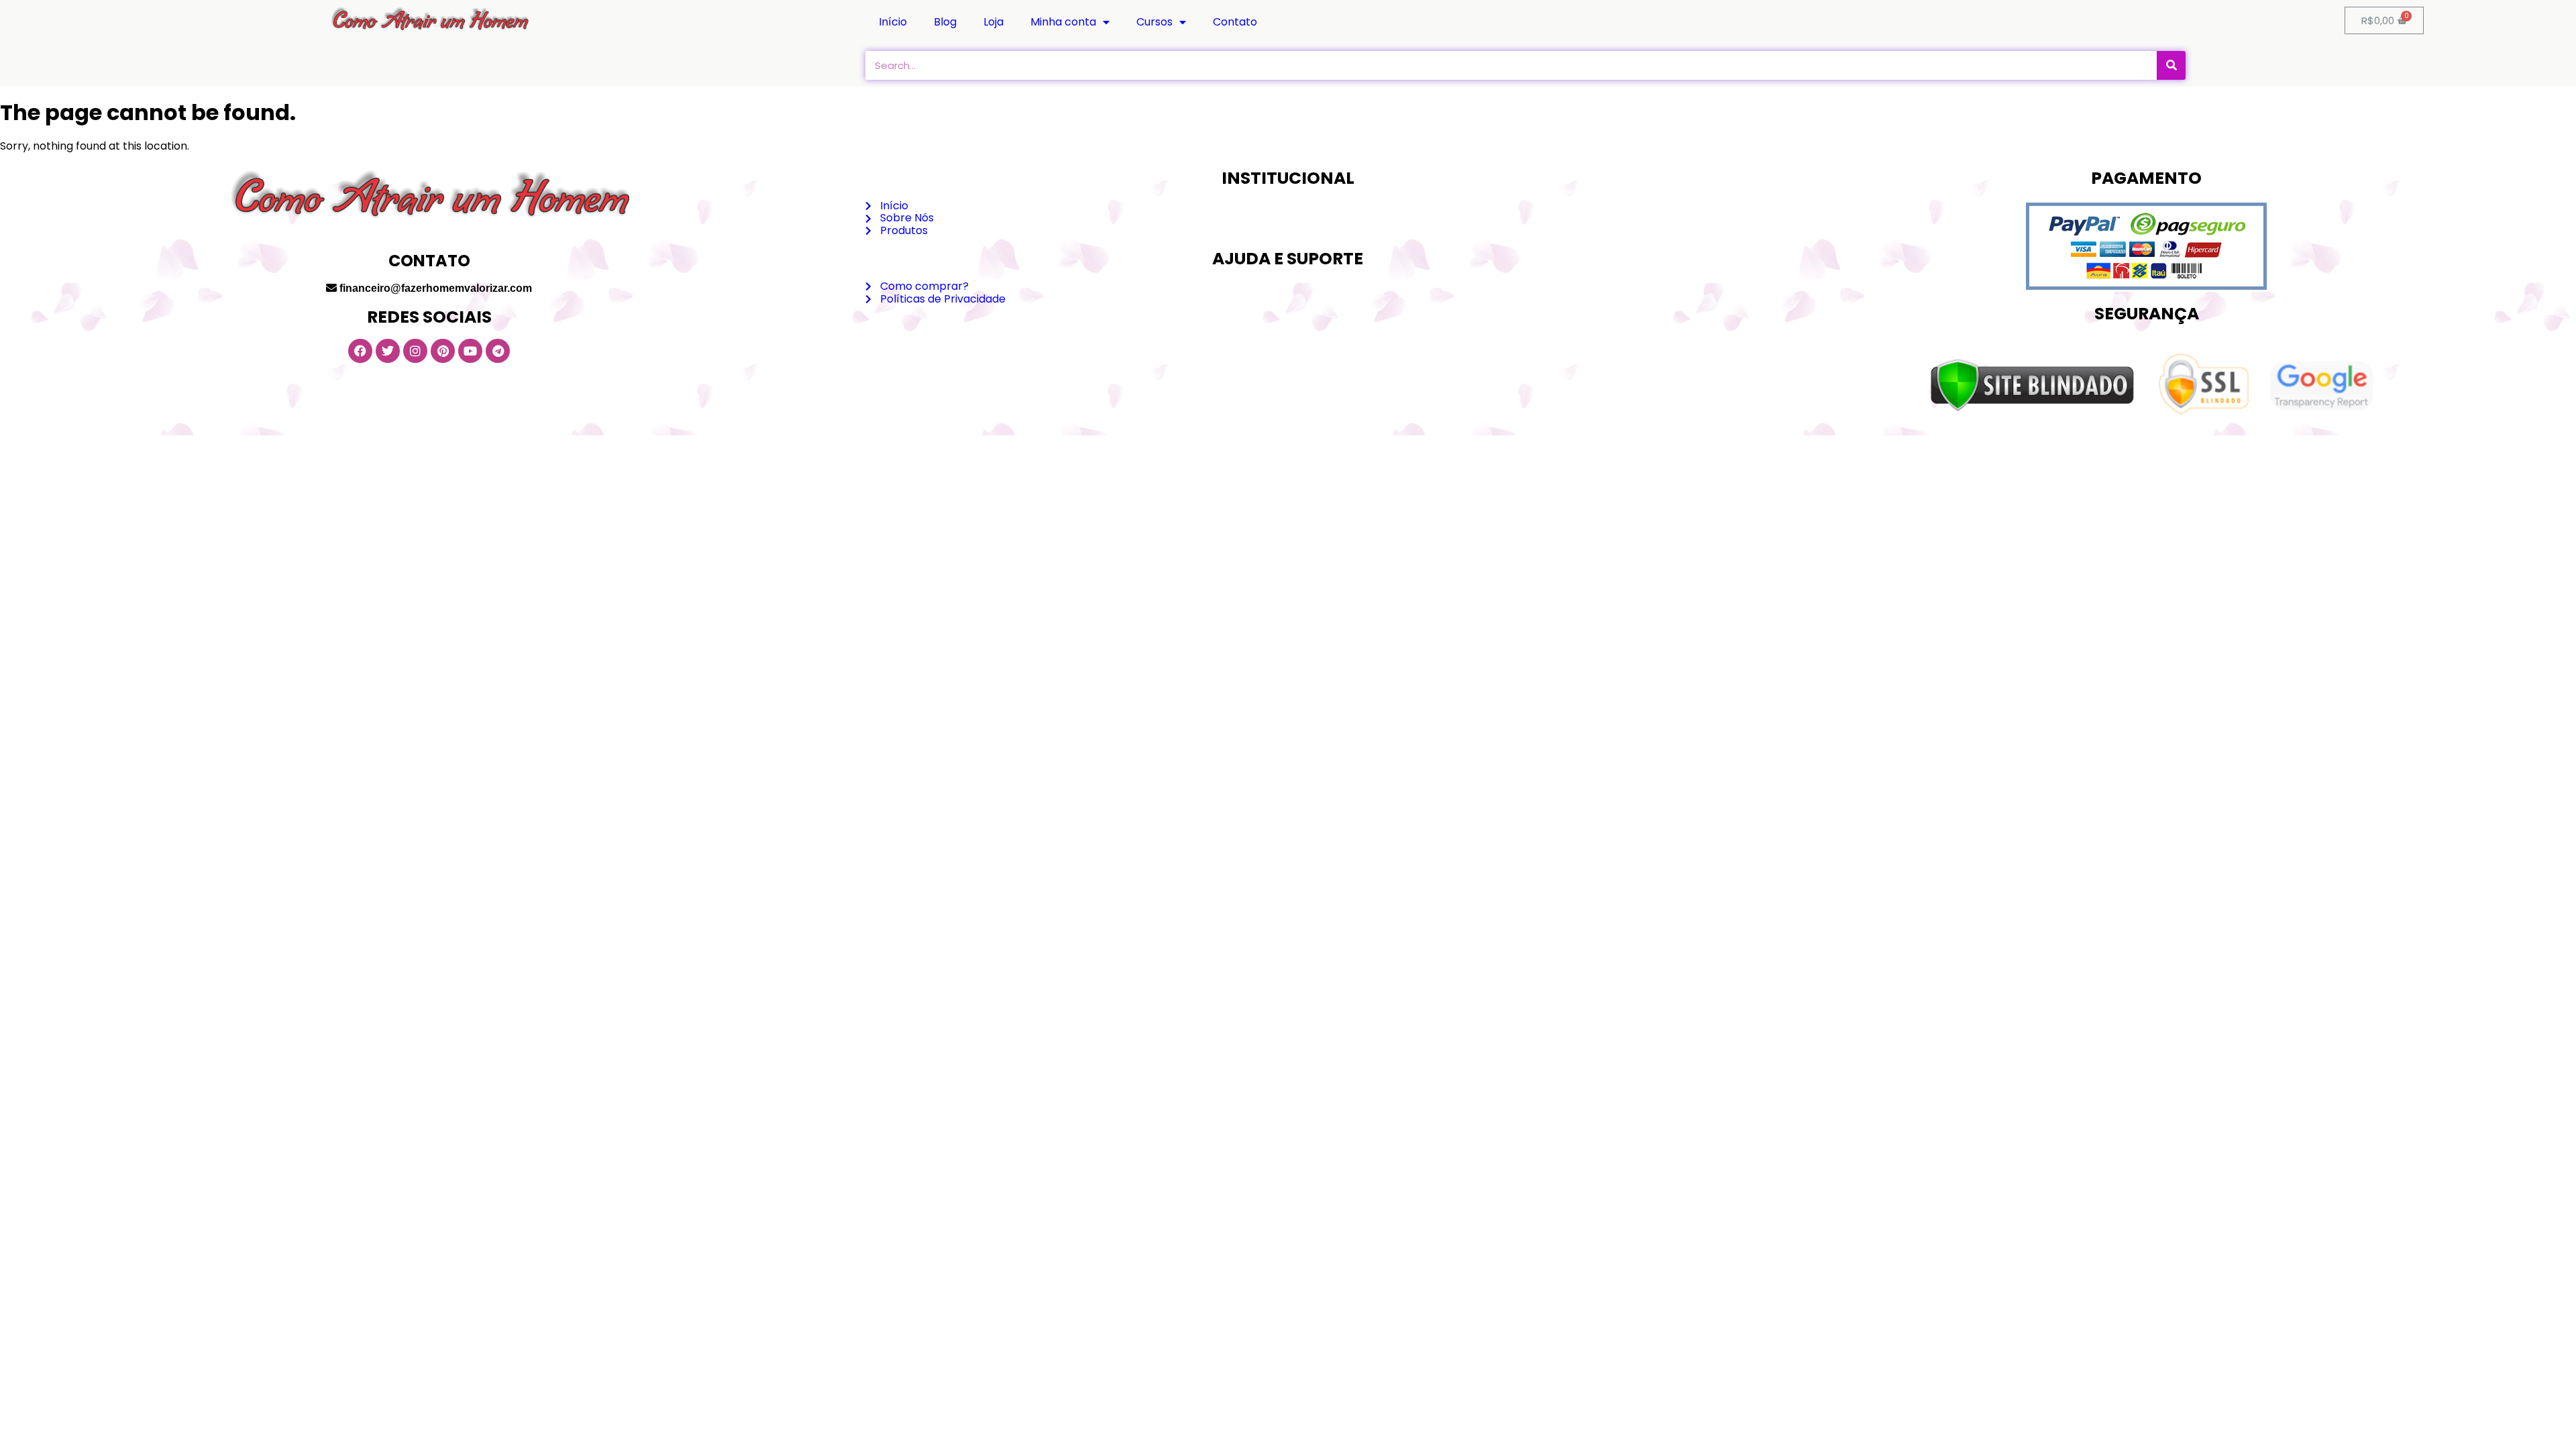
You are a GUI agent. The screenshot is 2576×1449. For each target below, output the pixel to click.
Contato (1235, 22)
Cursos (1155, 22)
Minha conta (1063, 22)
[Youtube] (470, 351)
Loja (994, 22)
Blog (945, 22)
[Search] (2171, 65)
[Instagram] (415, 351)
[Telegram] (498, 351)
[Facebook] (360, 351)
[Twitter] (388, 351)
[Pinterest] (443, 351)
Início (893, 22)
